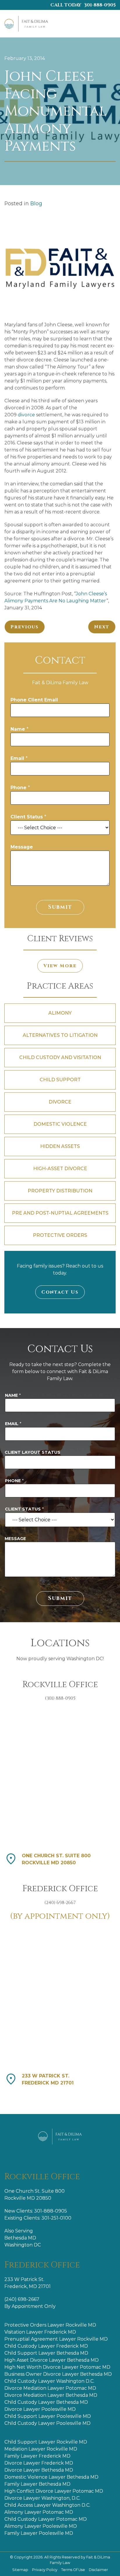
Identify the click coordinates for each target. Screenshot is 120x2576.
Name (20, 729)
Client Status (28, 817)
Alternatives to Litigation (60, 1035)
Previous (25, 627)
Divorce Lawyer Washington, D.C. (42, 2498)
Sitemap (21, 2570)
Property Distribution (60, 1191)
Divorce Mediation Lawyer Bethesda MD (51, 2395)
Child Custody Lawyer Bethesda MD (46, 2402)
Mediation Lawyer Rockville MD (41, 2449)
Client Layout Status (32, 1452)
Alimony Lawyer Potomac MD (39, 2512)
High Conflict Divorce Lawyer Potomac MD (54, 2491)
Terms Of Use (74, 2570)
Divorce (60, 1102)
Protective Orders (60, 1235)
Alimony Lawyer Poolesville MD (41, 2526)
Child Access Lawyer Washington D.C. (47, 2505)
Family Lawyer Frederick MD (37, 2456)
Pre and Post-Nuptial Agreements (60, 1213)
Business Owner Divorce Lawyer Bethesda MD (58, 2374)
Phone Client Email (34, 700)
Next (102, 627)
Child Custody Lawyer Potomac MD (46, 2519)
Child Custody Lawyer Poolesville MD (47, 2423)
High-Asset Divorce (60, 1169)
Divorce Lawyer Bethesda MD (39, 2470)
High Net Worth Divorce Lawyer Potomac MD (57, 2367)
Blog (36, 203)
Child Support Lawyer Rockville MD (46, 2442)
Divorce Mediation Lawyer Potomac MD (50, 2388)
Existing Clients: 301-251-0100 (38, 2218)
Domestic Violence (60, 1124)
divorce (26, 415)
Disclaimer (98, 2570)
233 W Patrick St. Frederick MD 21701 (48, 2079)
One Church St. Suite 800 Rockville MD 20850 (56, 1859)
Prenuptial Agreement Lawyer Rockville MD (56, 2339)
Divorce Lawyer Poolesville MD (40, 2409)
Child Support (60, 1080)
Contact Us (60, 1292)
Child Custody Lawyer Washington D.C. (49, 2381)
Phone (20, 788)
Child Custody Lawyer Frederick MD (46, 2346)
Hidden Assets (60, 1146)
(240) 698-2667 (22, 2299)
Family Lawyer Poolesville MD (39, 2533)
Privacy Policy (45, 2570)
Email (19, 758)
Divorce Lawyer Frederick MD (39, 2463)
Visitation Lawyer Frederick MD (40, 2332)
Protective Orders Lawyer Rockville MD (50, 2325)
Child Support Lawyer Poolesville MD (48, 2416)
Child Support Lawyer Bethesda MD (46, 2353)
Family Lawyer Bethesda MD (37, 2484)
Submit (60, 907)
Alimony (60, 1013)
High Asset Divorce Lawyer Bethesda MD (52, 2360)
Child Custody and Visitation (60, 1057)
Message (22, 847)
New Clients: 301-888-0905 (36, 2211)
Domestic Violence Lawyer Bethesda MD (51, 2477)
